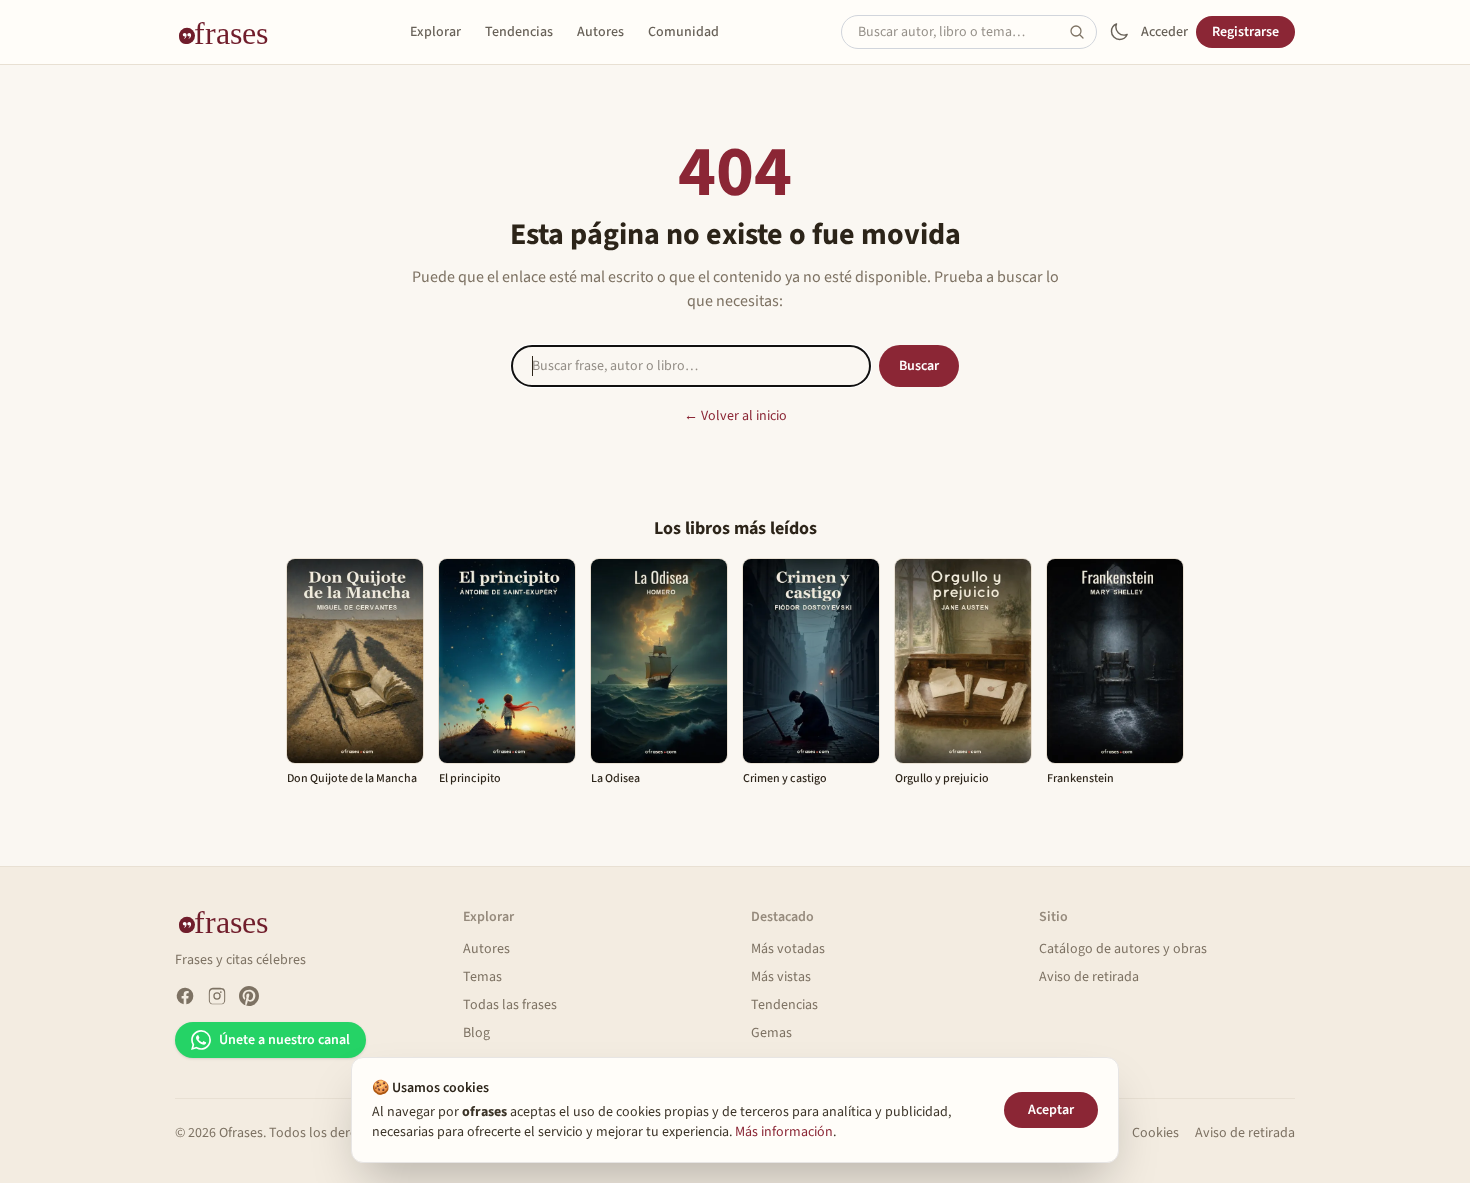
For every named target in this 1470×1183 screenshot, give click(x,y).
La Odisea (615, 778)
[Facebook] (185, 996)
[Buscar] (1083, 32)
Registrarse (1245, 32)
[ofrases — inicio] (231, 32)
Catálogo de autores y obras (1123, 949)
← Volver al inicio (735, 416)
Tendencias (519, 32)
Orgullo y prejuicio (942, 778)
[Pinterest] (249, 996)
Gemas (771, 1033)
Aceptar (1051, 1110)
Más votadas (788, 949)
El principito (470, 778)
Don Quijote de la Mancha (352, 778)
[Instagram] (217, 996)
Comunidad (683, 32)
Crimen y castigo (785, 778)
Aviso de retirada (1089, 977)
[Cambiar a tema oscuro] (1119, 32)
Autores (600, 32)
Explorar (435, 32)
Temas (482, 977)
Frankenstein (1080, 778)
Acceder (1164, 32)
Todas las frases (510, 1005)
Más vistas (781, 977)
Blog (476, 1033)
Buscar (919, 366)
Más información (784, 1132)
